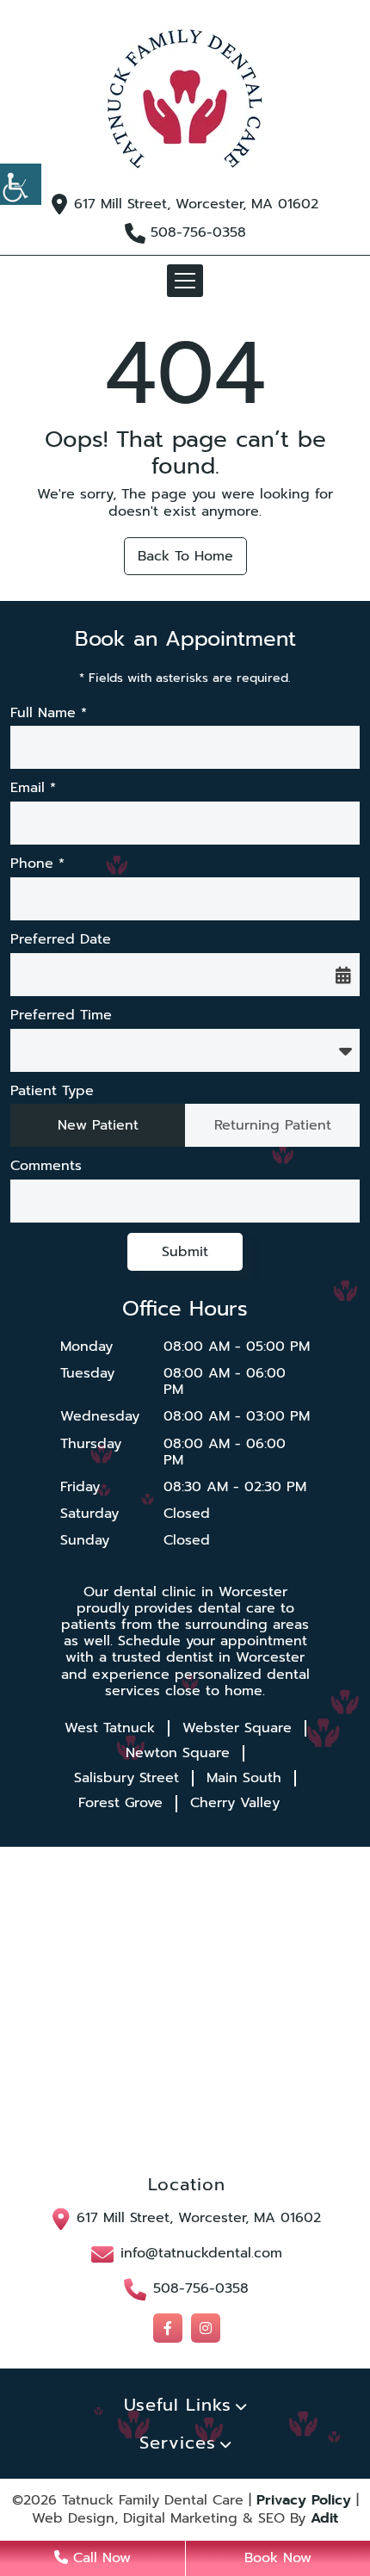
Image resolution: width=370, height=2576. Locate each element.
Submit (185, 1252)
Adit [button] (324, 2519)
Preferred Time (61, 1016)
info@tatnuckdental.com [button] (201, 2253)
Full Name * (49, 713)
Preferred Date (61, 940)
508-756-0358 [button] (198, 233)
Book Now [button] (278, 2558)
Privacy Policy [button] (304, 2501)
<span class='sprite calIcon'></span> (343, 975)
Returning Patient (273, 1125)
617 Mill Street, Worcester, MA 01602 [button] (196, 204)
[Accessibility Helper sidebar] (21, 184)
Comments (46, 1166)
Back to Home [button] (185, 556)
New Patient (98, 1125)
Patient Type (52, 1091)
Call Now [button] (99, 2558)
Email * (33, 788)
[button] (185, 99)
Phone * (37, 864)
